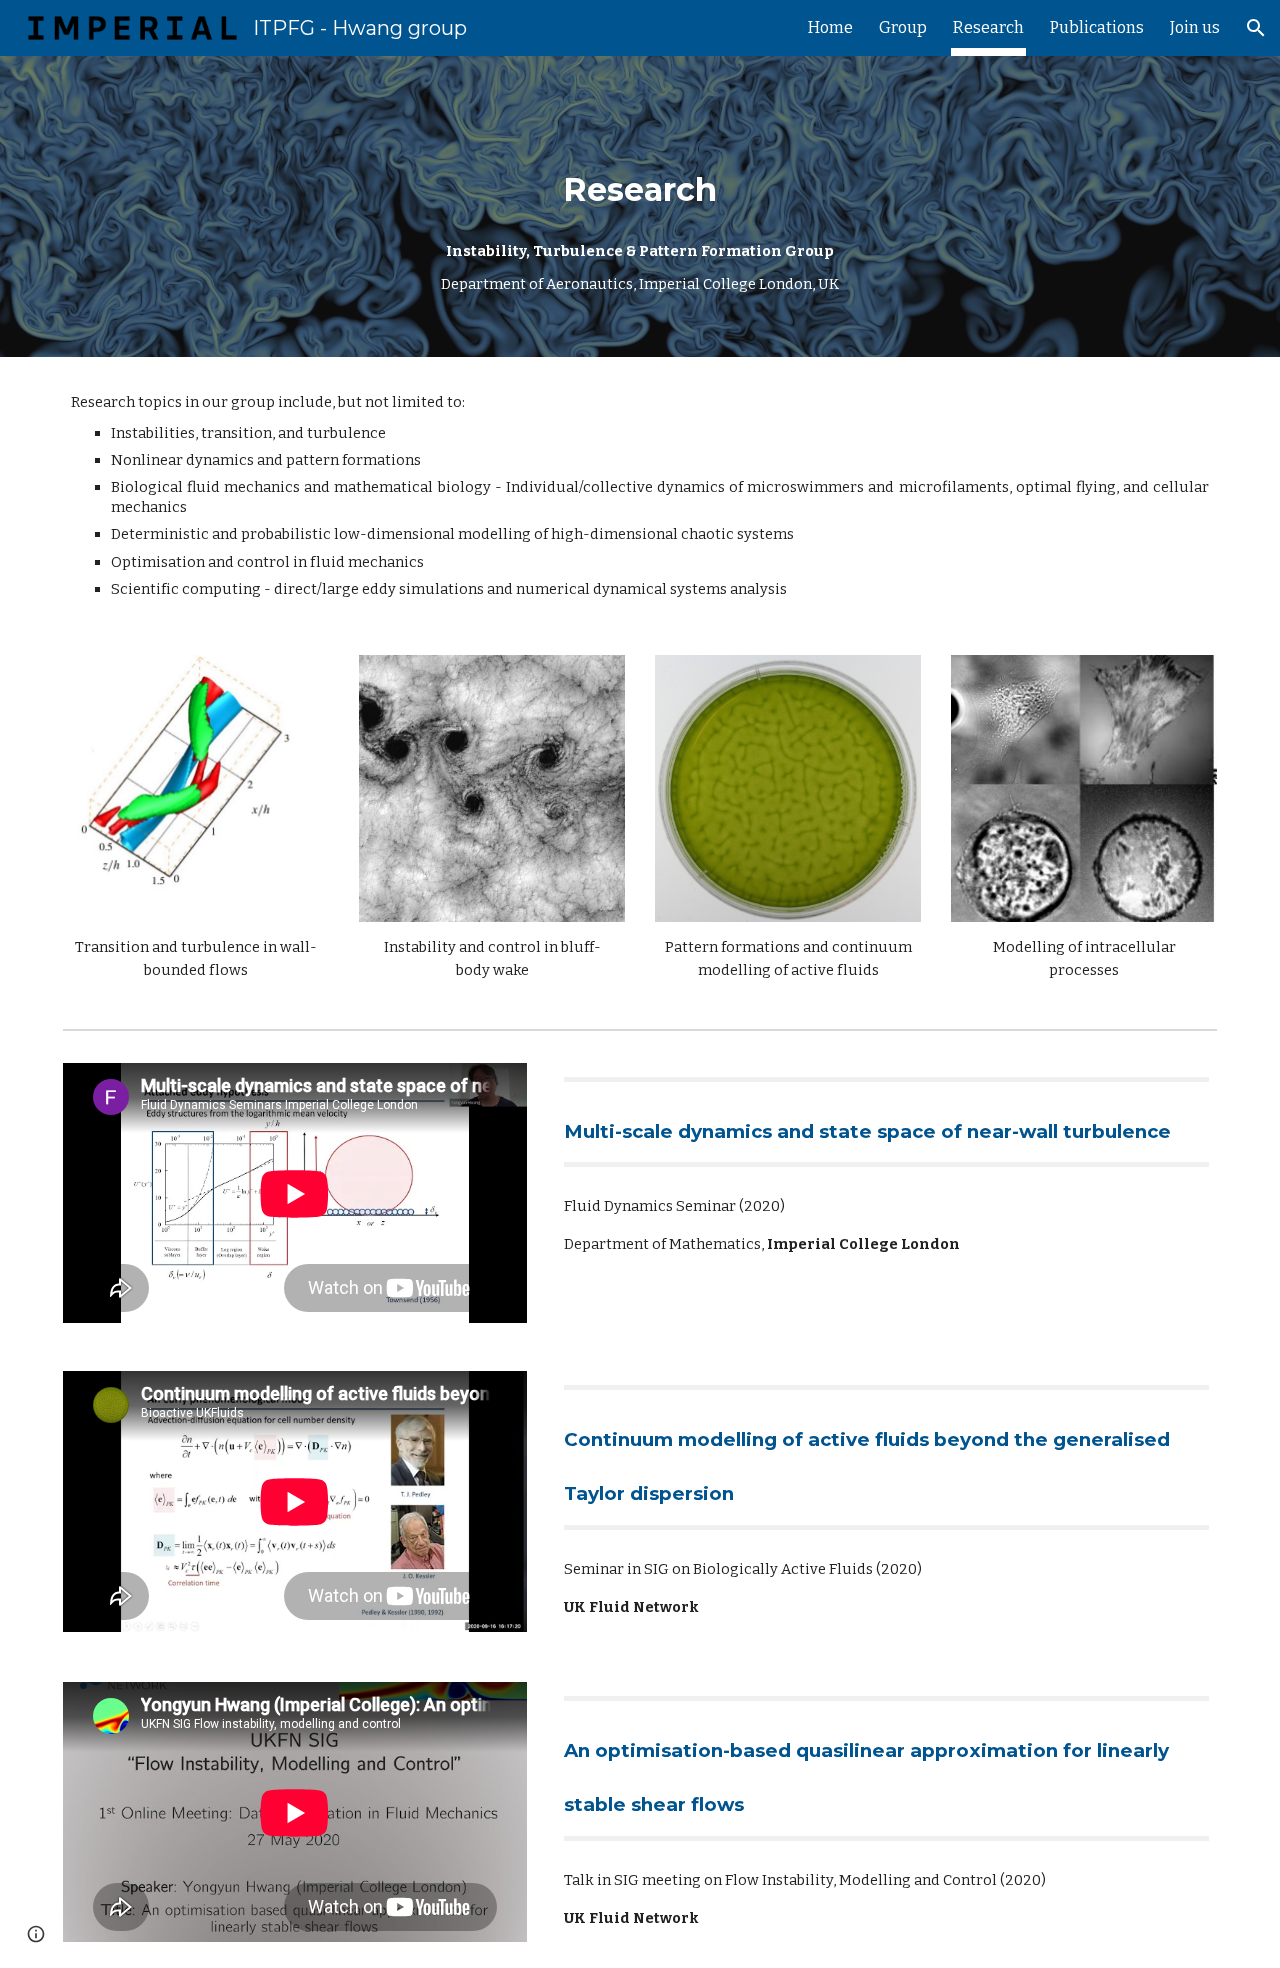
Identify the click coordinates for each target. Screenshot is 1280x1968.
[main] (639, 206)
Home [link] (830, 27)
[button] (1256, 28)
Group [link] (903, 27)
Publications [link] (1097, 27)
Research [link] (988, 27)
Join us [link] (1195, 27)
